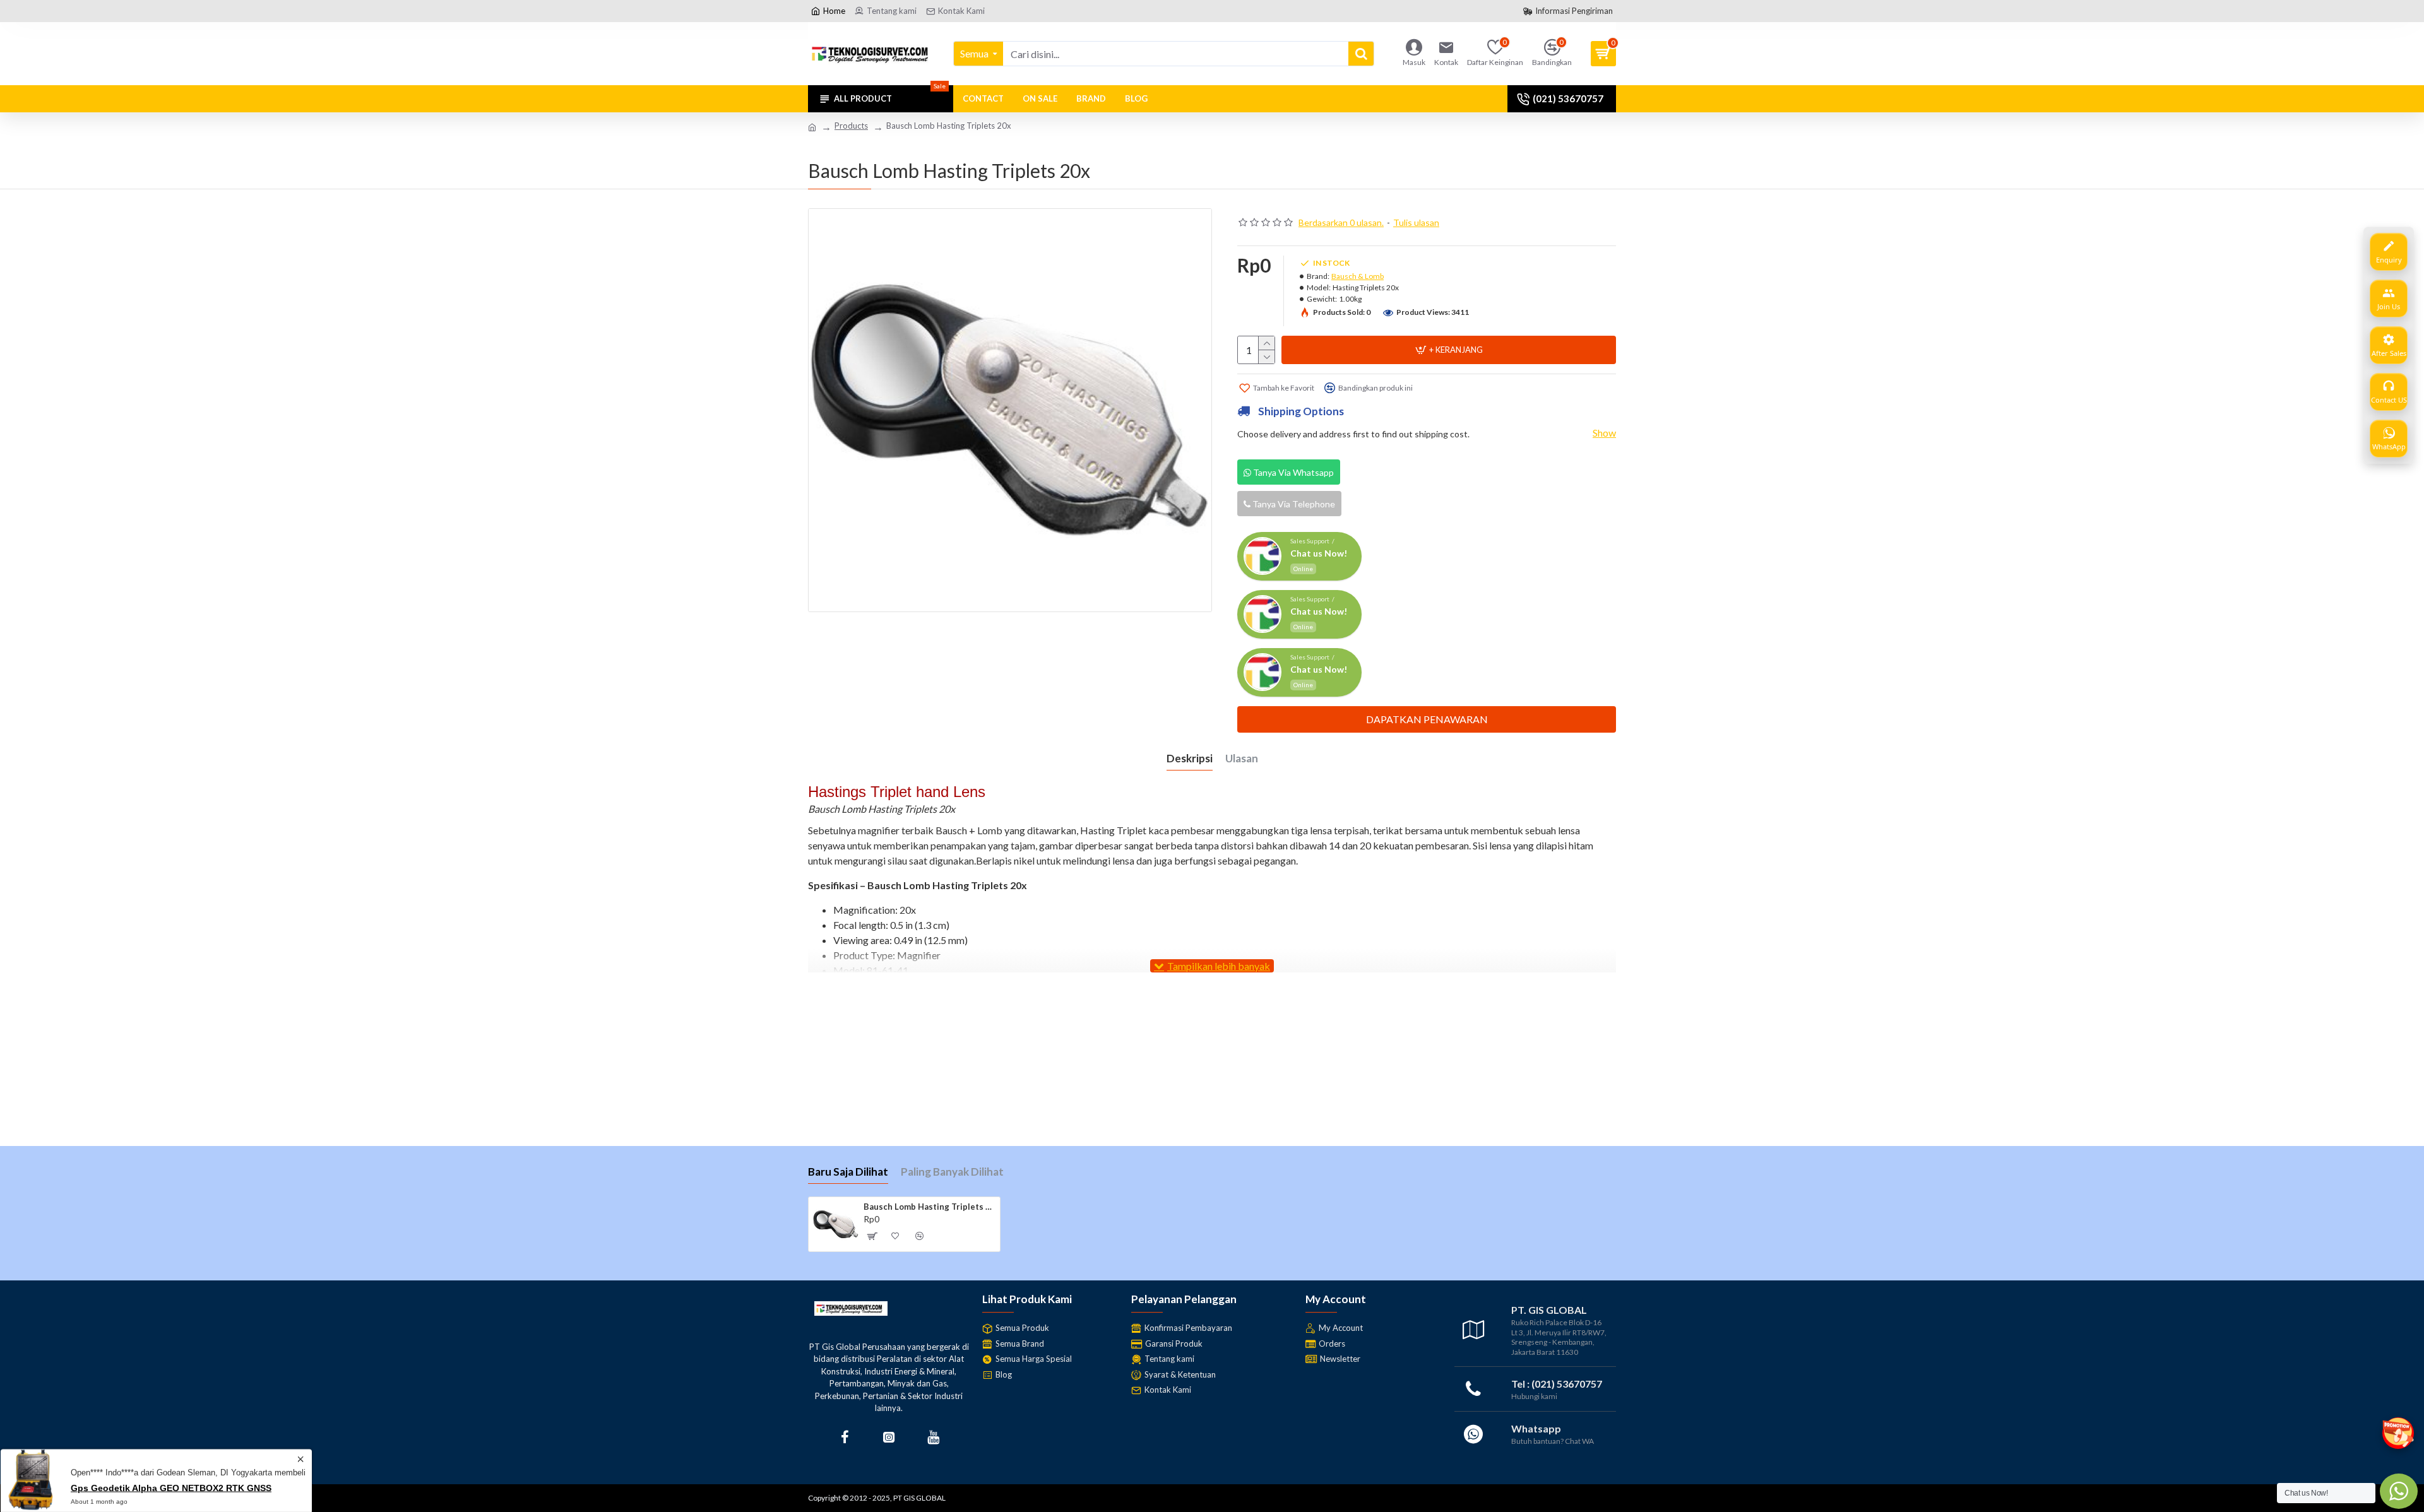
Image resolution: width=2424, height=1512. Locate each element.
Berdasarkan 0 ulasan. (1341, 222)
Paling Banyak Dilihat (952, 1172)
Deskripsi (1190, 758)
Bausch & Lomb (1358, 276)
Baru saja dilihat (848, 1172)
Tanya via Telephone (1293, 504)
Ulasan (1242, 758)
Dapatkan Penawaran (1427, 719)
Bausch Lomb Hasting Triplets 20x (930, 1207)
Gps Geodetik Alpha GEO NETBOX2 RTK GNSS (171, 1485)
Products (851, 126)
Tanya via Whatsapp (1292, 472)
